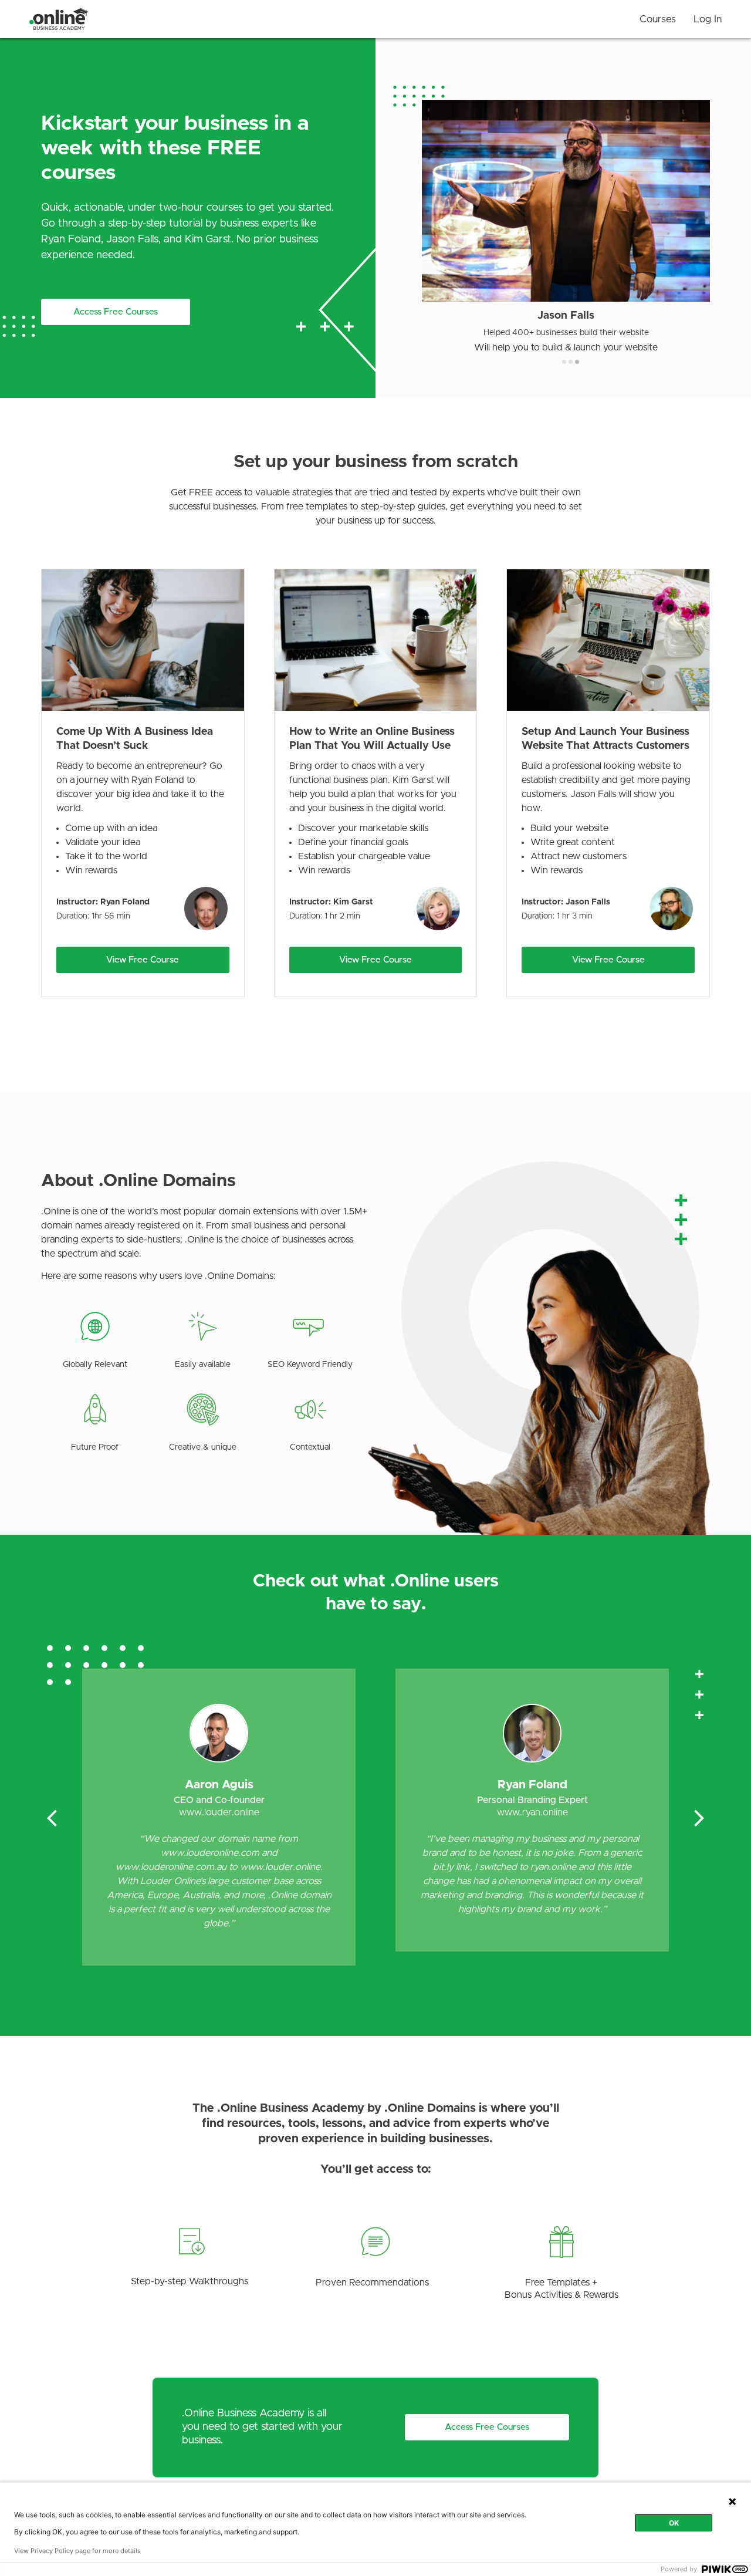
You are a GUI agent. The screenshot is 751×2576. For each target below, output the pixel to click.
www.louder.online (219, 1812)
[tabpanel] (566, 226)
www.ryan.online (532, 1812)
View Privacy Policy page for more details (77, 2551)
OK (674, 2523)
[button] (116, 312)
